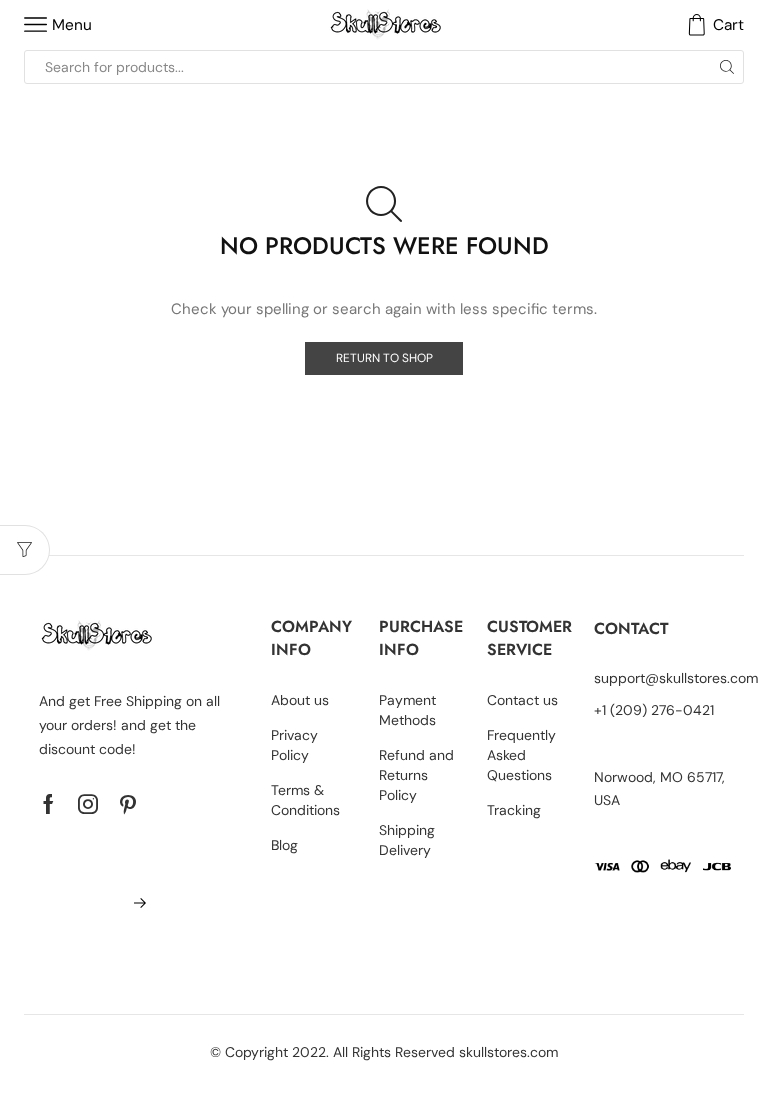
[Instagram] (88, 804)
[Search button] (727, 67)
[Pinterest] (128, 804)
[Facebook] (48, 804)
